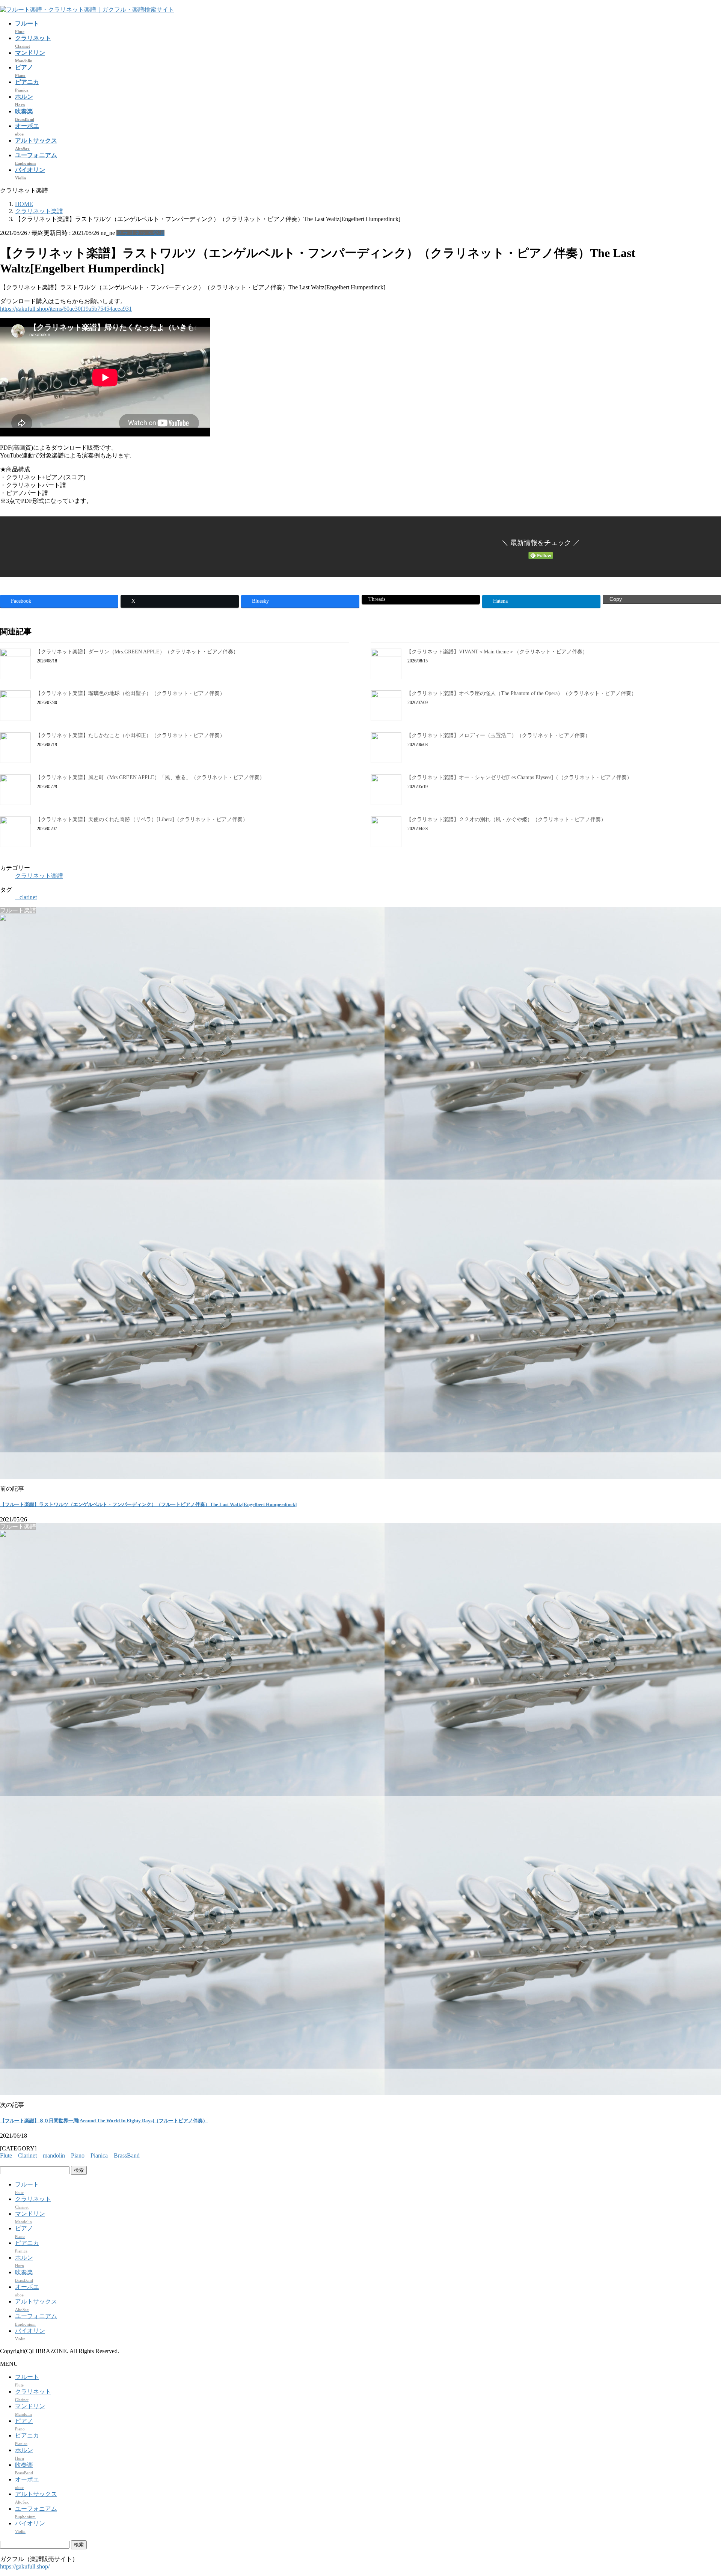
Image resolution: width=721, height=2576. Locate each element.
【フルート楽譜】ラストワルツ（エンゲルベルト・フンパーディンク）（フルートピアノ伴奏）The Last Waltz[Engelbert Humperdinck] (148, 1504)
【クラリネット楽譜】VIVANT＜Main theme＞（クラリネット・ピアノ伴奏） (497, 652)
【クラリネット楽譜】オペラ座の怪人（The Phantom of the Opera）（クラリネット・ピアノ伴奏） (521, 693)
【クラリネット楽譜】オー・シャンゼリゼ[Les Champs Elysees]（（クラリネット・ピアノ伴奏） (519, 777)
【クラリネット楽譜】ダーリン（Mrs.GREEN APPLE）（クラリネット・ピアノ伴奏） (137, 652)
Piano (78, 2155)
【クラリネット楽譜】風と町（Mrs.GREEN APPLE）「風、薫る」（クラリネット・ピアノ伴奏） (150, 777)
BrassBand (127, 2155)
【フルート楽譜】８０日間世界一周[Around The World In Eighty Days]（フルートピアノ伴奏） (104, 2121)
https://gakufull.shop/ (25, 2566)
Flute (6, 2155)
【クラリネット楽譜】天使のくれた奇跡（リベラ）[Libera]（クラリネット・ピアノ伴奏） (142, 819)
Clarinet (27, 2155)
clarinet (28, 897)
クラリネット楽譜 (140, 233)
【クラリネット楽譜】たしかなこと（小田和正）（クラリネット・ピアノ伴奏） (130, 735)
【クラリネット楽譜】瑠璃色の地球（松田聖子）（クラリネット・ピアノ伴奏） (130, 693)
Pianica (99, 2155)
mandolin (54, 2155)
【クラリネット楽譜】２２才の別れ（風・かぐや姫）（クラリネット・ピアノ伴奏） (506, 819)
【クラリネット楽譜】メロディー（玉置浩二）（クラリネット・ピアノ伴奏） (498, 735)
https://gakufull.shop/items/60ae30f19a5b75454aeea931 (66, 309)
